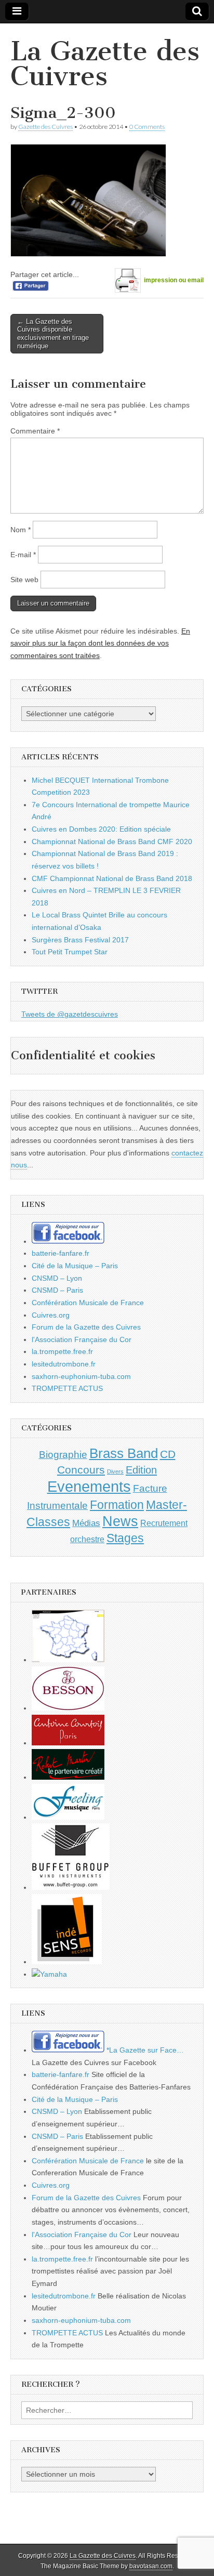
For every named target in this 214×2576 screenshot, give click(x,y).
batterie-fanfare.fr (61, 1253)
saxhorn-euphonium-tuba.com (81, 1376)
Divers (115, 1471)
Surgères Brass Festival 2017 (80, 940)
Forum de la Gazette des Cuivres (86, 1327)
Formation (117, 1505)
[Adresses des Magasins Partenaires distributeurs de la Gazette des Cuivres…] (68, 1660)
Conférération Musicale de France (88, 1303)
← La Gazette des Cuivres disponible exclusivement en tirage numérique (53, 334)
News (120, 1521)
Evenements (89, 1486)
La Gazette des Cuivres (105, 64)
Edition (141, 1470)
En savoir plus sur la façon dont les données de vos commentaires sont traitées (100, 643)
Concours (81, 1470)
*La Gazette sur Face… (144, 2050)
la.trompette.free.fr (62, 1351)
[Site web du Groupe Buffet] (71, 1887)
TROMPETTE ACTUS (67, 1388)
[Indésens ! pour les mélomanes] (67, 1962)
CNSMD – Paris (57, 1290)
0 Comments (147, 127)
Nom (21, 530)
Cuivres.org (51, 1315)
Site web (24, 580)
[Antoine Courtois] (68, 1743)
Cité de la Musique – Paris (75, 1266)
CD (168, 1454)
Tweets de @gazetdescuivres (70, 1014)
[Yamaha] (49, 1974)
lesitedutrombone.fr (64, 1364)
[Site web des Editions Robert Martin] (68, 1777)
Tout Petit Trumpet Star (70, 952)
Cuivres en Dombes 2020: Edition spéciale (101, 829)
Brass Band (124, 1453)
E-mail (23, 555)
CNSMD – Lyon (57, 1278)
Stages (125, 1538)
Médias (86, 1523)
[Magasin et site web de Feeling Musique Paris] (68, 1817)
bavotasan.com (151, 2566)
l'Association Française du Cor (82, 1339)
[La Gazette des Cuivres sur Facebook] (68, 1241)
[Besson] (68, 1708)
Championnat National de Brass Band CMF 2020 (112, 842)
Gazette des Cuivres (45, 127)
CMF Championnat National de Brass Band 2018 (112, 878)
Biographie (63, 1455)
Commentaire (35, 431)
